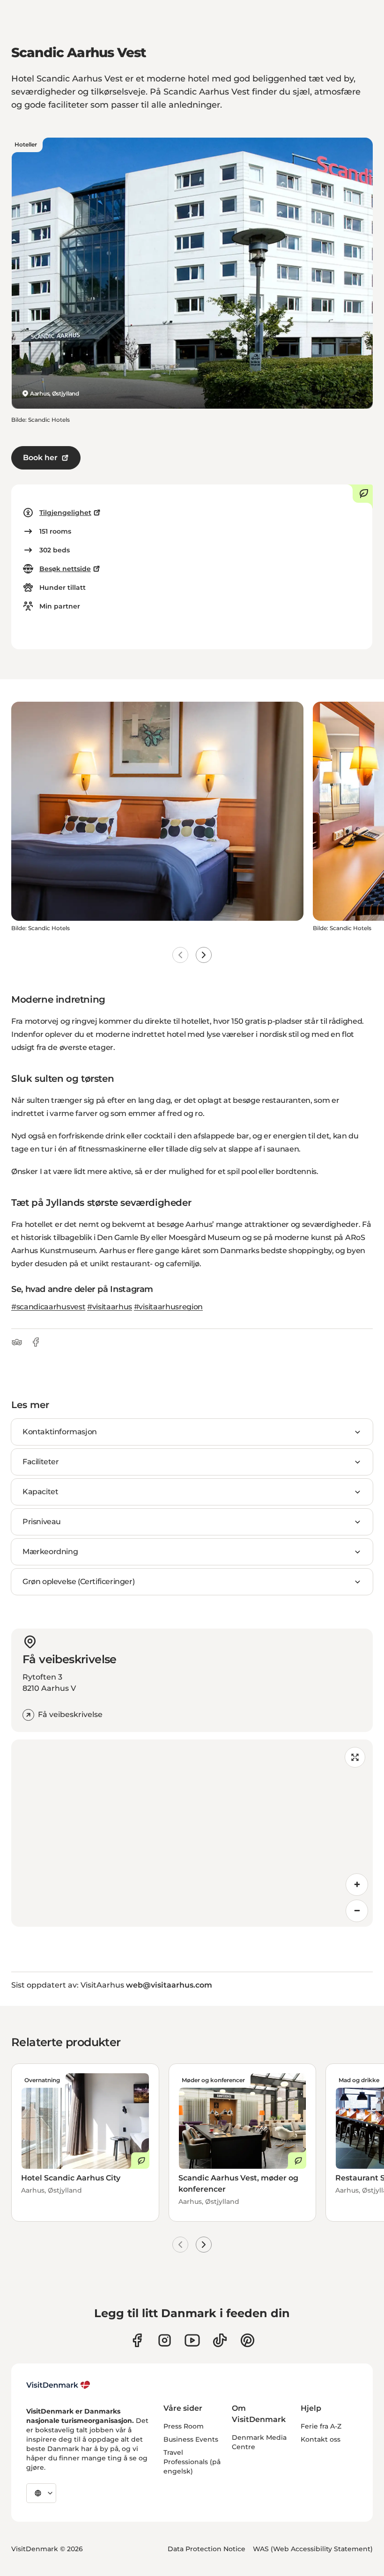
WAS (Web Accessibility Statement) (313, 2549)
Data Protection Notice (207, 2549)
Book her (40, 458)
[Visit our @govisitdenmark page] (220, 2340)
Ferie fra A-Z (321, 2426)
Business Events (191, 2439)
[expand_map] (355, 1757)
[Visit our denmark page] (137, 2340)
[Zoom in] (357, 1885)
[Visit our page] (165, 2340)
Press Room (184, 2426)
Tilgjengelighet (65, 513)
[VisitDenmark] (58, 2385)
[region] (192, 1833)
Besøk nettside (65, 569)
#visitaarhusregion (168, 1307)
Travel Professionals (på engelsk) (192, 2462)
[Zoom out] (357, 1911)
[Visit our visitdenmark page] (192, 2340)
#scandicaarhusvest (48, 1307)
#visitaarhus (110, 1307)
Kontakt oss (321, 2439)
